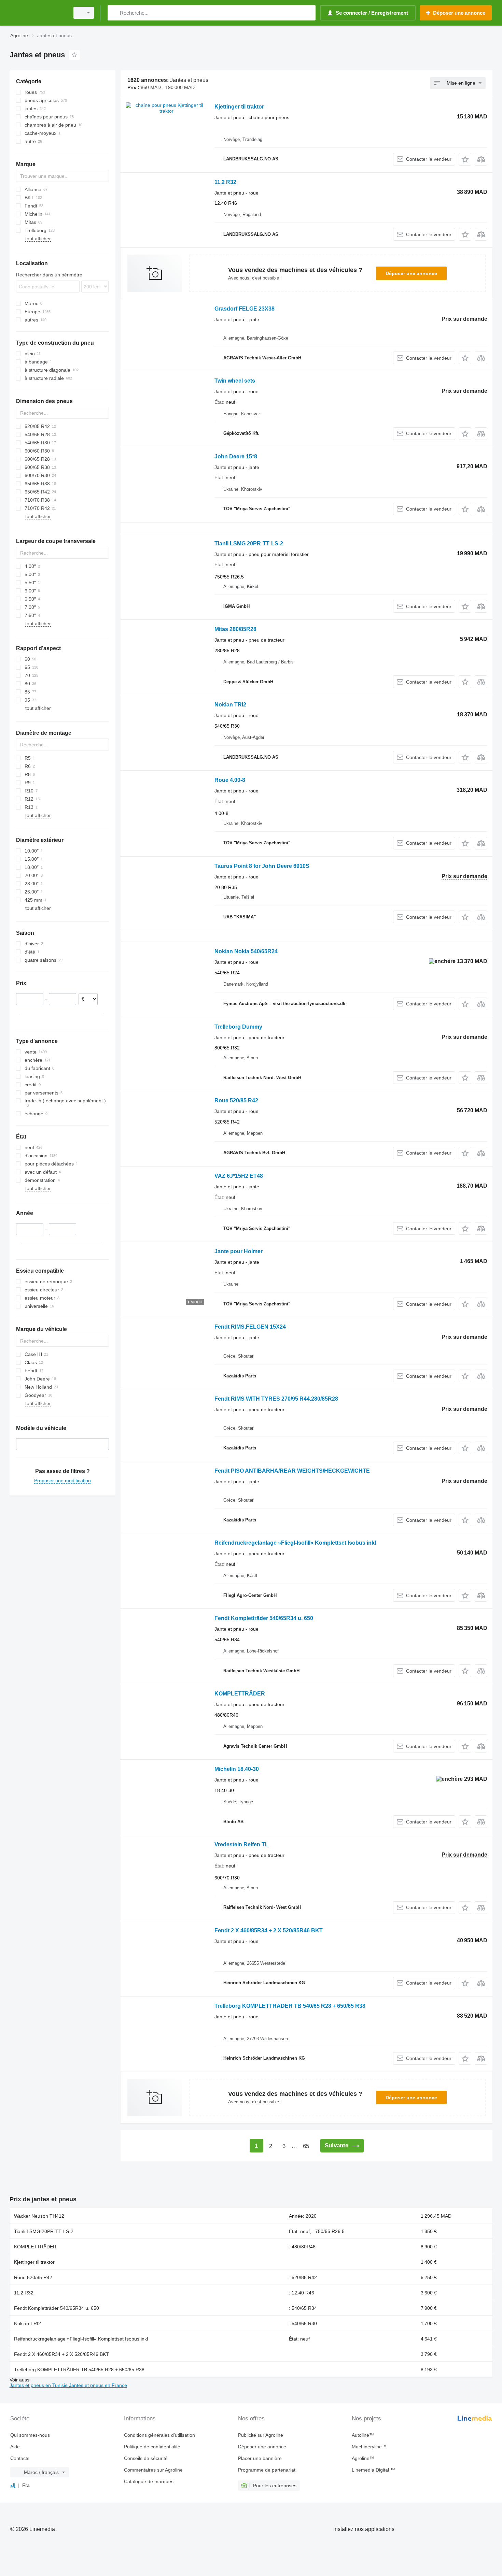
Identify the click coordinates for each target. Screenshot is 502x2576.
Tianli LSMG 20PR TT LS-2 (249, 543)
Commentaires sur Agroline (153, 2470)
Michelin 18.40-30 (237, 1769)
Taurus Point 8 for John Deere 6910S (262, 866)
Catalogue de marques (149, 2481)
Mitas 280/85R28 (235, 629)
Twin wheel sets (235, 381)
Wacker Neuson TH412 (39, 2216)
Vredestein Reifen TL (241, 1844)
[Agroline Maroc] (38, 13)
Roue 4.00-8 (230, 780)
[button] (465, 159)
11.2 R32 (225, 182)
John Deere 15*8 (236, 456)
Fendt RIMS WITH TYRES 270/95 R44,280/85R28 (276, 1399)
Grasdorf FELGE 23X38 (245, 309)
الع (13, 2485)
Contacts (20, 2458)
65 (306, 2146)
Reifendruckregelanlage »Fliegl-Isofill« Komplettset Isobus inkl (295, 1543)
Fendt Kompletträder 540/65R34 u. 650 (264, 1618)
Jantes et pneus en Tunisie (39, 2385)
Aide (15, 2447)
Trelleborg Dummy (238, 1027)
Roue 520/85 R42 (236, 1100)
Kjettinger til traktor (239, 107)
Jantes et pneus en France (98, 2385)
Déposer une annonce (411, 273)
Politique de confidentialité (152, 2447)
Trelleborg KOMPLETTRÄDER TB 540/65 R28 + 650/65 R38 (290, 2006)
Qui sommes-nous (30, 2435)
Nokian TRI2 (230, 705)
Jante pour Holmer (239, 1251)
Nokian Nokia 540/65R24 (246, 951)
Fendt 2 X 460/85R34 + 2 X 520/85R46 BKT (269, 1930)
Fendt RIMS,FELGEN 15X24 (250, 1327)
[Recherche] (114, 13)
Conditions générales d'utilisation (159, 2435)
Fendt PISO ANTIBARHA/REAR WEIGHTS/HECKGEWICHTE (292, 1471)
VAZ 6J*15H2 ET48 (239, 1176)
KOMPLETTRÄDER (240, 1694)
